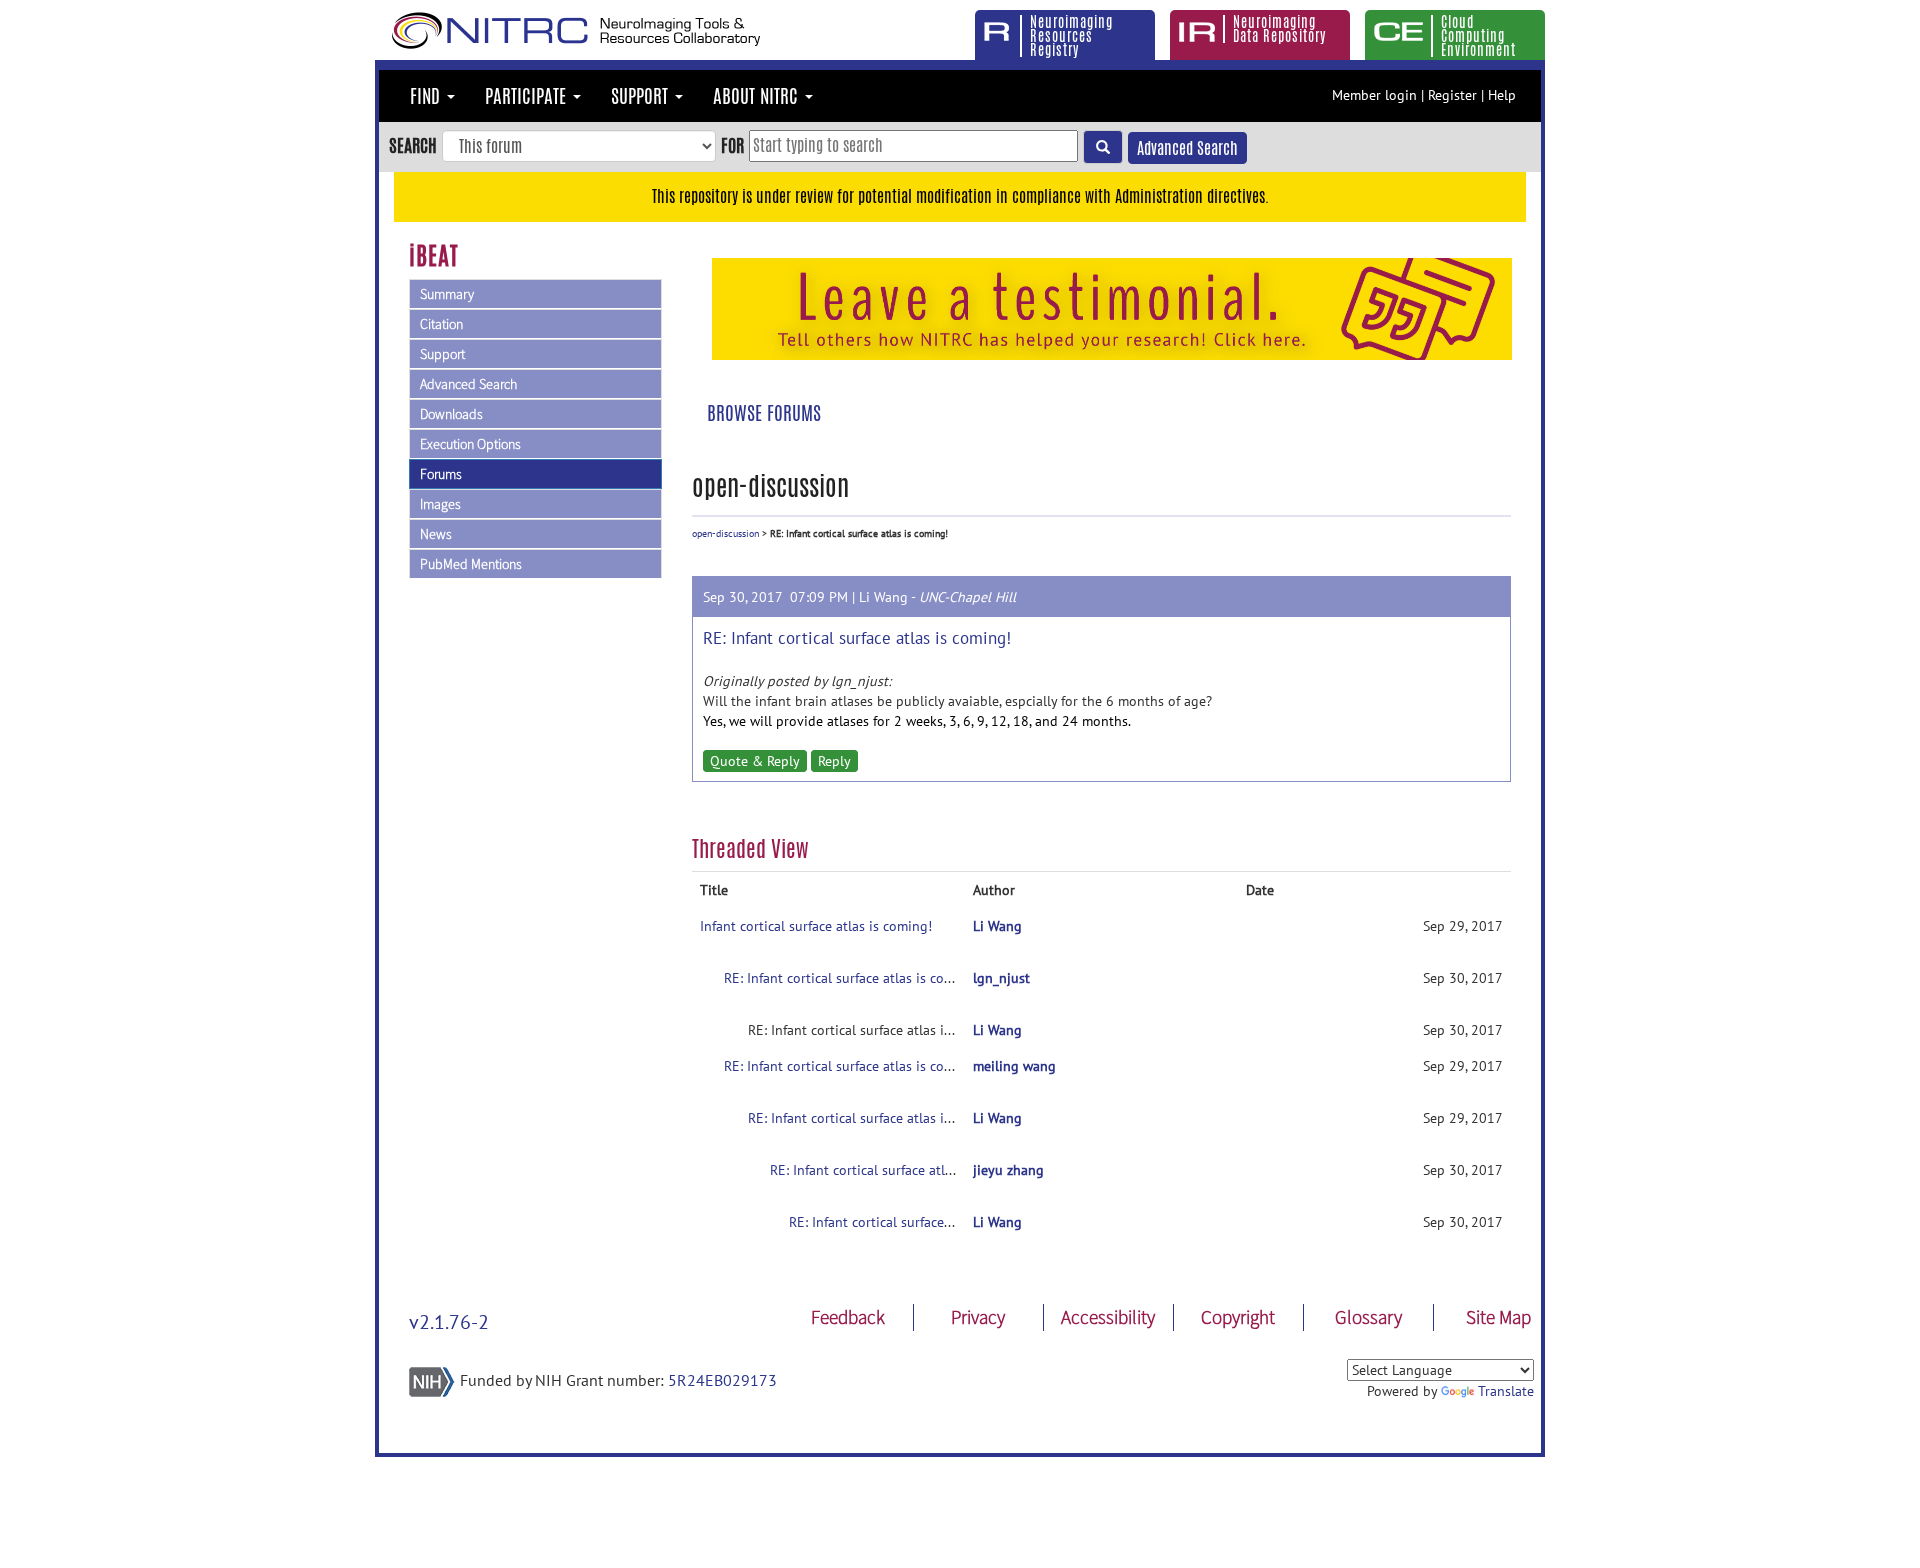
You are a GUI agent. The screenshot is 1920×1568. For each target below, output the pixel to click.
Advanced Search (1187, 148)
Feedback (848, 1317)
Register (1452, 95)
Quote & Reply (755, 761)
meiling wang (1014, 1066)
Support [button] (642, 96)
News (436, 534)
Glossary (1368, 1317)
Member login (1374, 95)
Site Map (1498, 1317)
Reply (834, 761)
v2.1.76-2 (449, 1322)
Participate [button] (528, 96)
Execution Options (470, 444)
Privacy (978, 1317)
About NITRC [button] (758, 96)
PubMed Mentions (471, 564)
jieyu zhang (1008, 1170)
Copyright (1238, 1317)
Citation (441, 324)
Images (440, 504)
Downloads (451, 414)
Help (1502, 95)
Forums (441, 474)
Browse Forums (764, 413)
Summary (447, 294)
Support (442, 354)
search (413, 145)
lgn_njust (1001, 978)
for (732, 145)
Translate (1506, 1391)
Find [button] (427, 96)
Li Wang (883, 597)
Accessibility (1108, 1317)
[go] (1103, 147)
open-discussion (725, 533)
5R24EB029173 (722, 1380)
